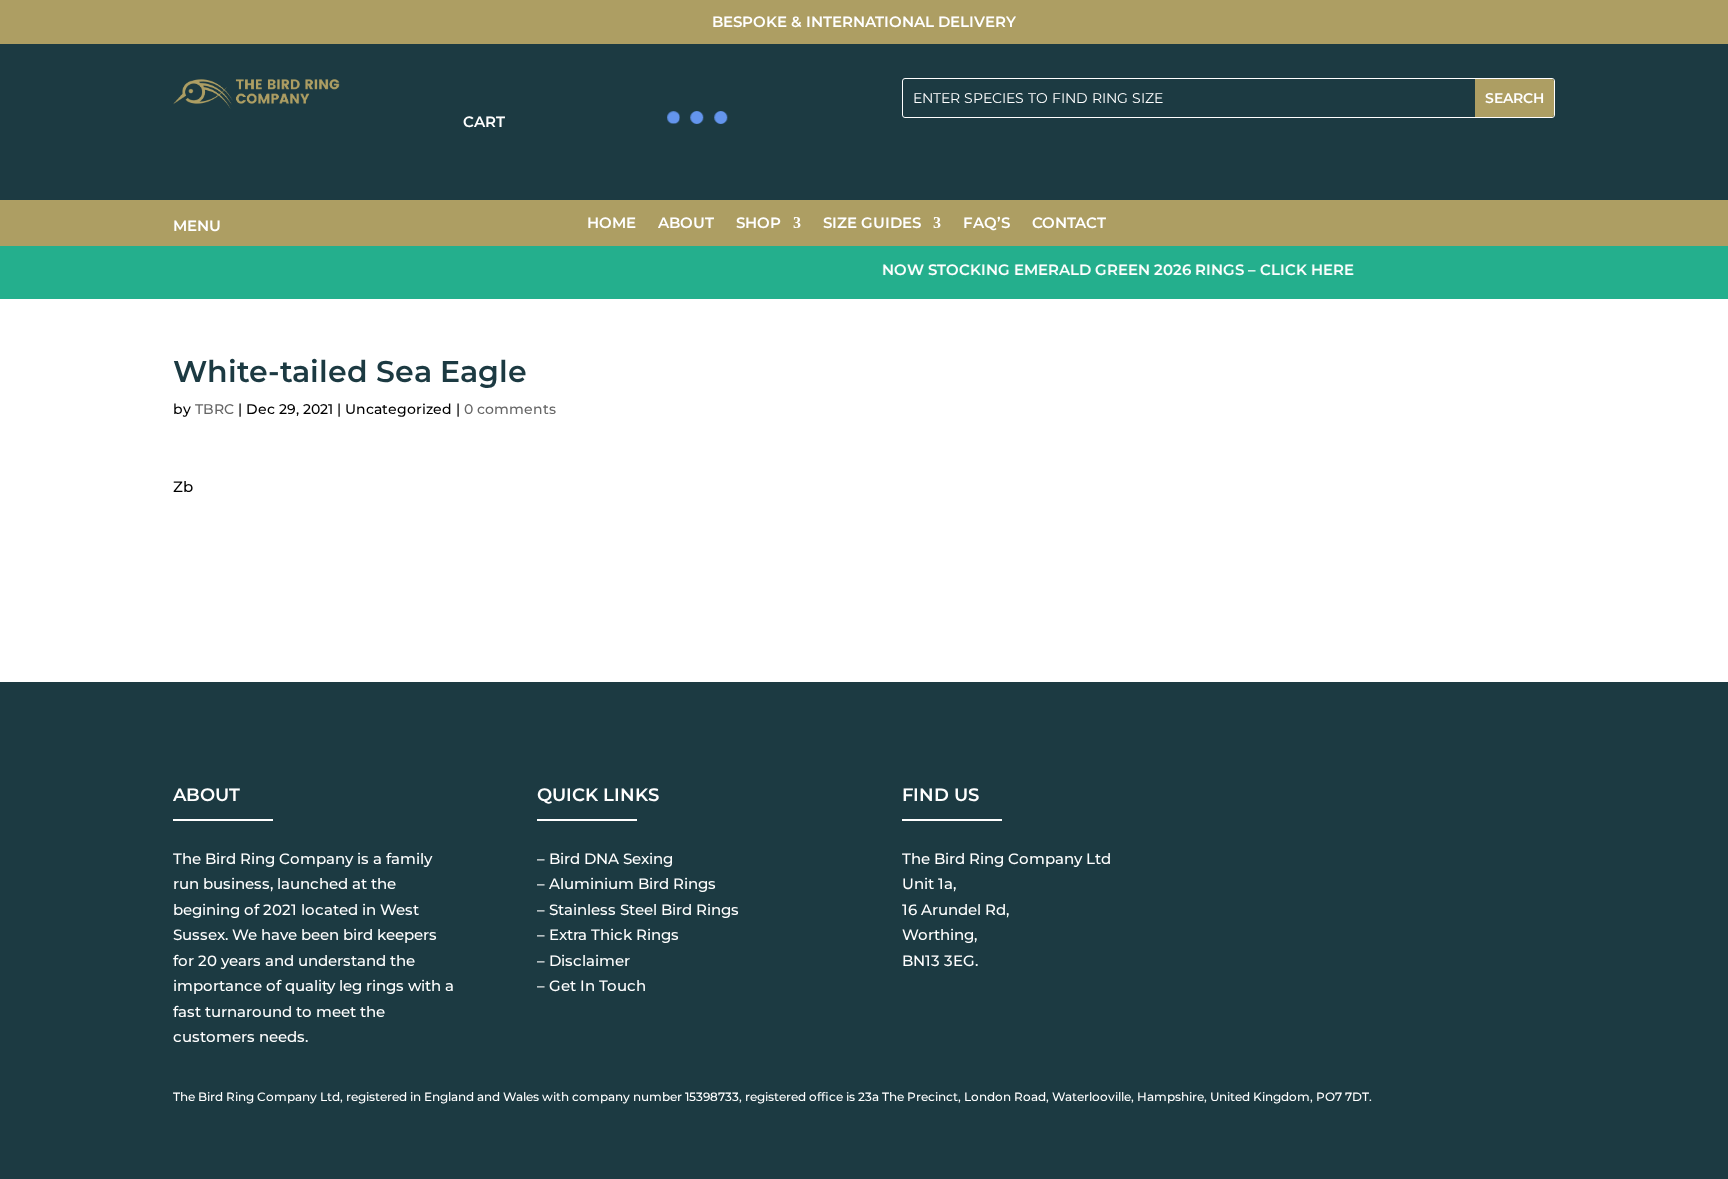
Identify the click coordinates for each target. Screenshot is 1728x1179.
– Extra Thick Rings (608, 934)
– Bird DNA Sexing (605, 858)
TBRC (214, 409)
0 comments (510, 409)
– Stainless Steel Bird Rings (638, 909)
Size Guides (872, 224)
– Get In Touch (591, 985)
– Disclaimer (583, 960)
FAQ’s (986, 224)
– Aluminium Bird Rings (626, 883)
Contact (1069, 224)
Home (611, 224)
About (686, 224)
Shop (758, 224)
